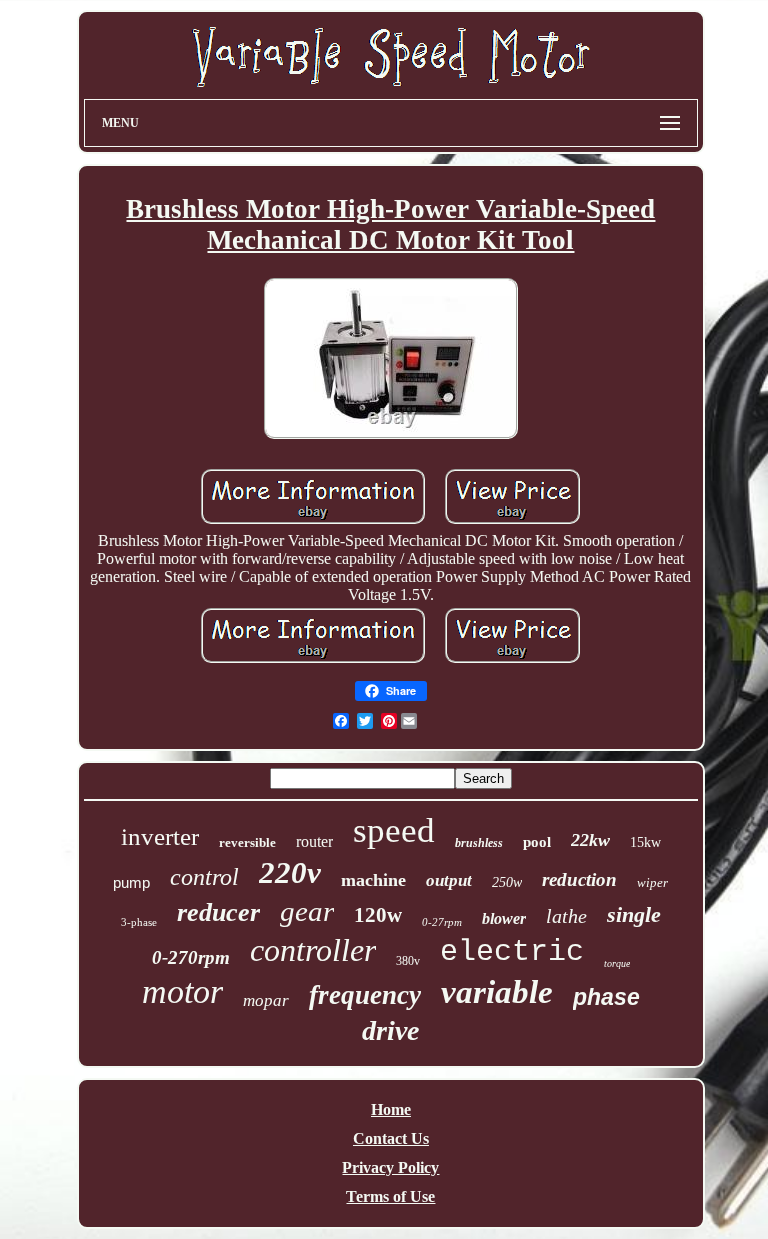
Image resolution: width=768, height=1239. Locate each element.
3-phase (139, 922)
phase (606, 997)
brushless (479, 843)
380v (408, 961)
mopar (266, 1000)
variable (497, 992)
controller (313, 950)
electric (512, 952)
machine (373, 880)
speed (394, 830)
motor (182, 991)
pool (537, 842)
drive (390, 1030)
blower (504, 918)
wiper (652, 882)
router (314, 841)
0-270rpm (191, 957)
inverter (160, 836)
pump (131, 882)
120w (378, 915)
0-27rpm (442, 922)
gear (307, 911)
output (449, 880)
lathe (566, 916)
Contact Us (391, 1138)
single (634, 914)
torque (617, 963)
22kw (590, 840)
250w (507, 882)
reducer (218, 912)
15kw (645, 842)
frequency (365, 995)
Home (391, 1109)
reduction (579, 879)
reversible (247, 842)
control (204, 877)
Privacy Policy (390, 1167)
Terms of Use (390, 1196)
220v (290, 872)
